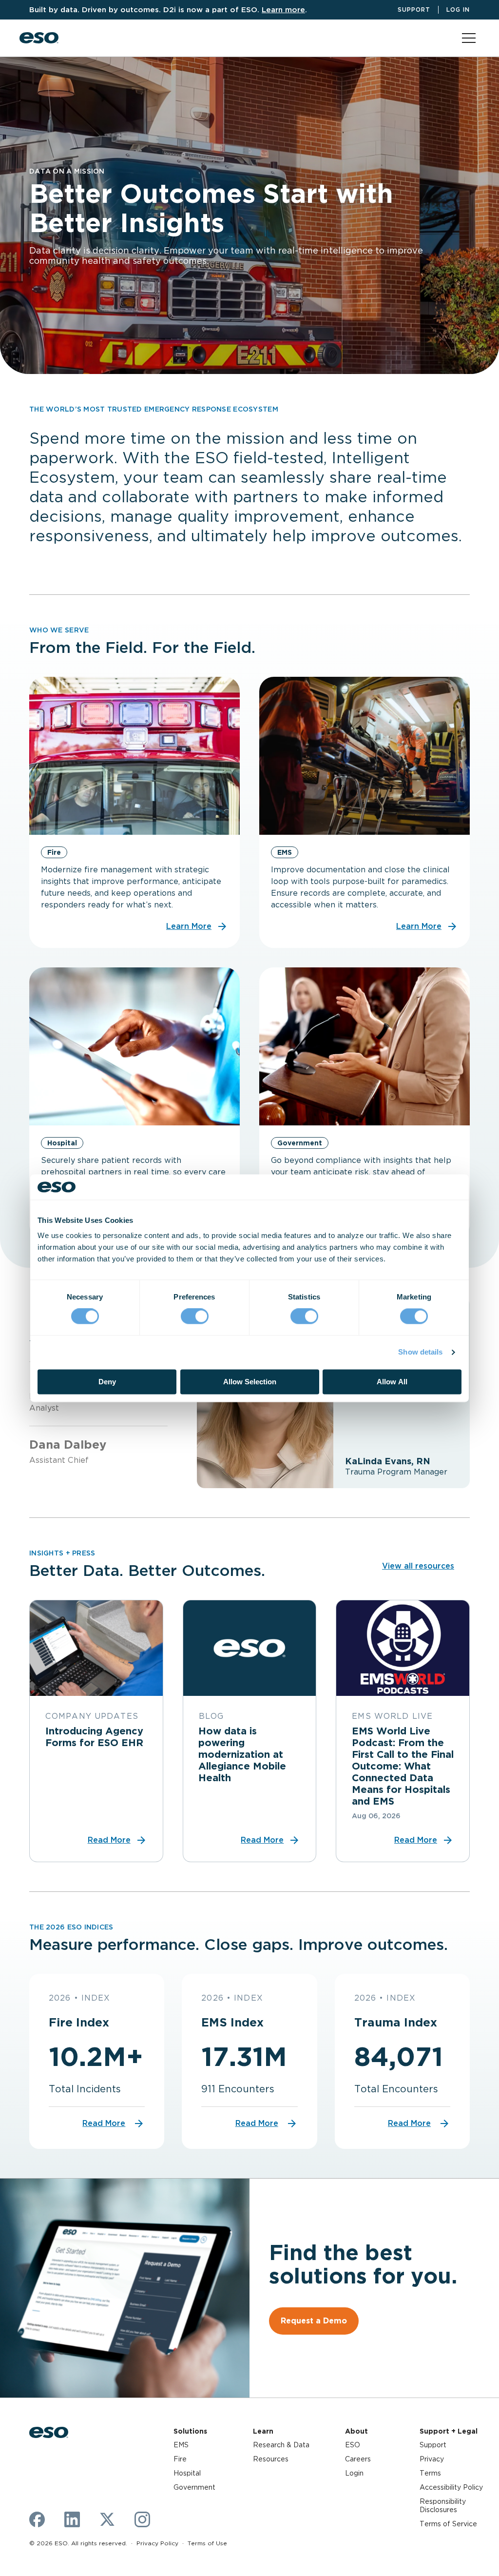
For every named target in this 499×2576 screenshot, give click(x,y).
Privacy (432, 2459)
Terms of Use (207, 2543)
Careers (358, 2459)
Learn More (189, 926)
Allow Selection (250, 1382)
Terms (430, 2473)
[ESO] (39, 38)
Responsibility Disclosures (443, 2506)
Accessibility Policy (451, 2487)
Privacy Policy (157, 2543)
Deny (107, 1382)
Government (194, 2487)
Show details (420, 1352)
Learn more (283, 10)
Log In (458, 10)
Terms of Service (448, 2524)
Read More (104, 2123)
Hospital (187, 2473)
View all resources (418, 1566)
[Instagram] (142, 2519)
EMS (181, 2445)
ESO (353, 2445)
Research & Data (281, 2445)
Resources (271, 2459)
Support (414, 10)
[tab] (98, 1446)
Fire (180, 2459)
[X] (107, 2519)
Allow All (392, 1382)
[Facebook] (37, 2519)
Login (354, 2473)
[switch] (195, 1317)
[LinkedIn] (72, 2519)
